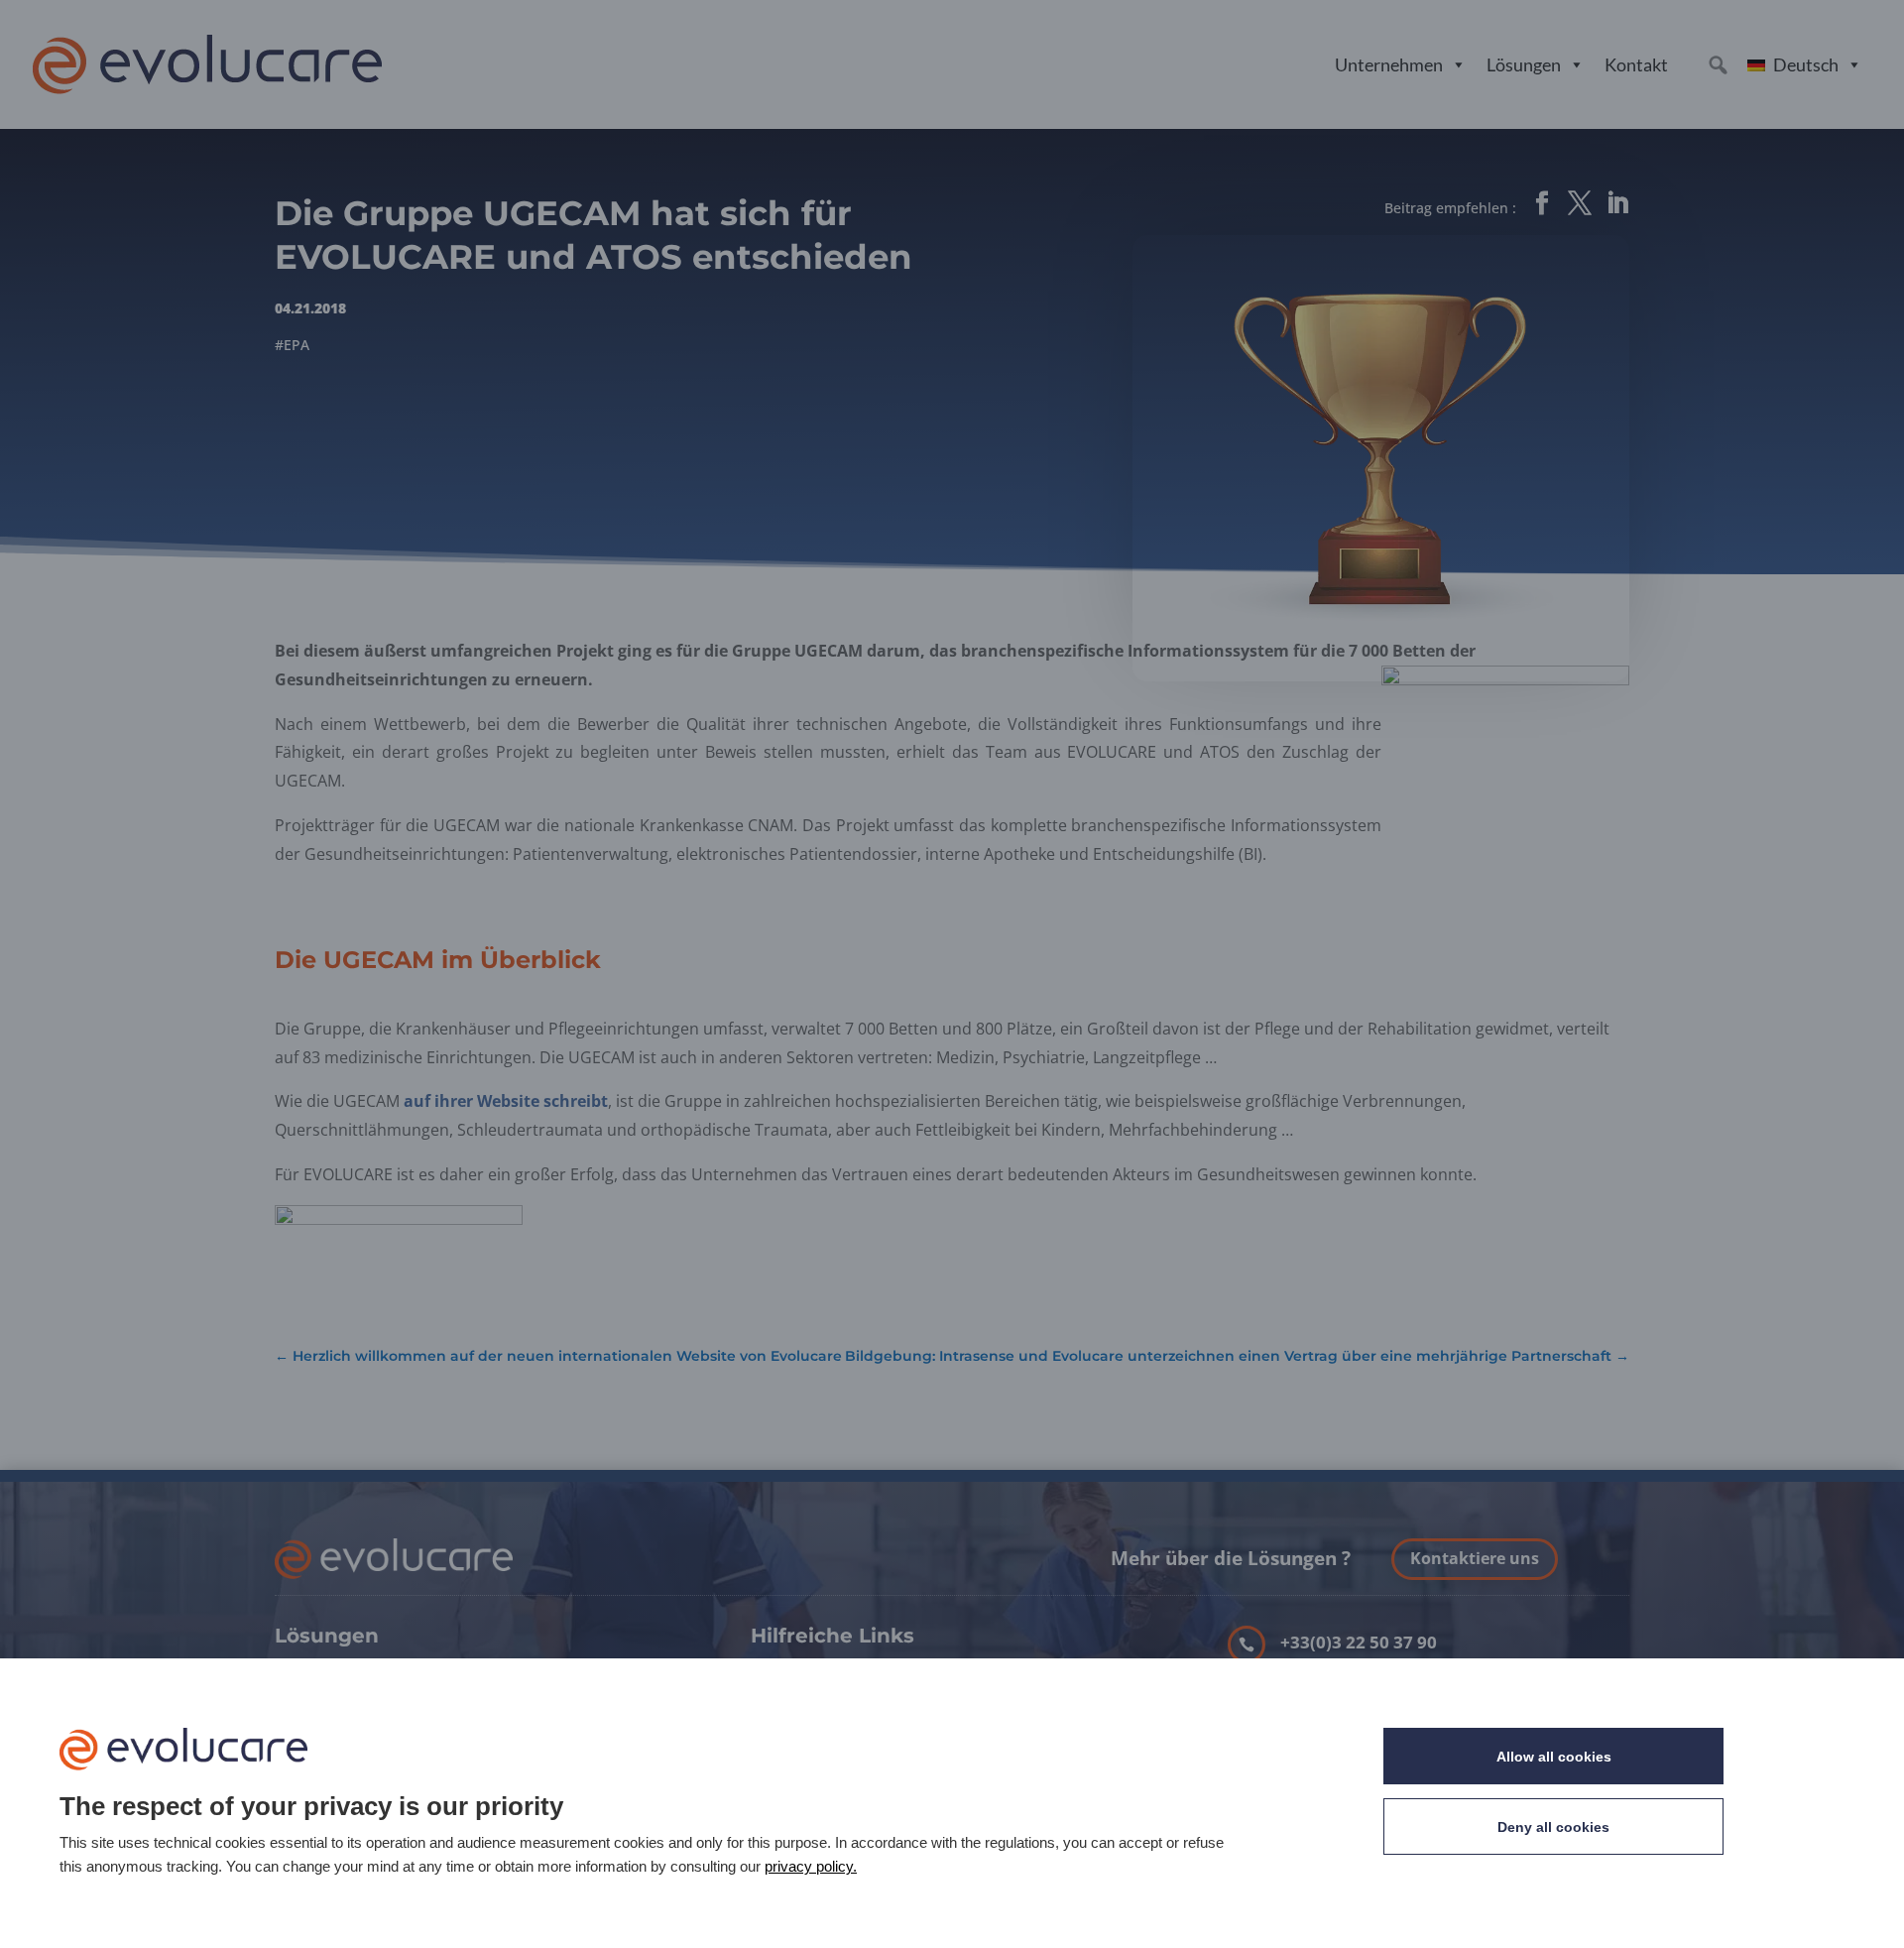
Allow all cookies (1554, 1757)
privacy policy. (811, 1866)
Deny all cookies (1553, 1827)
